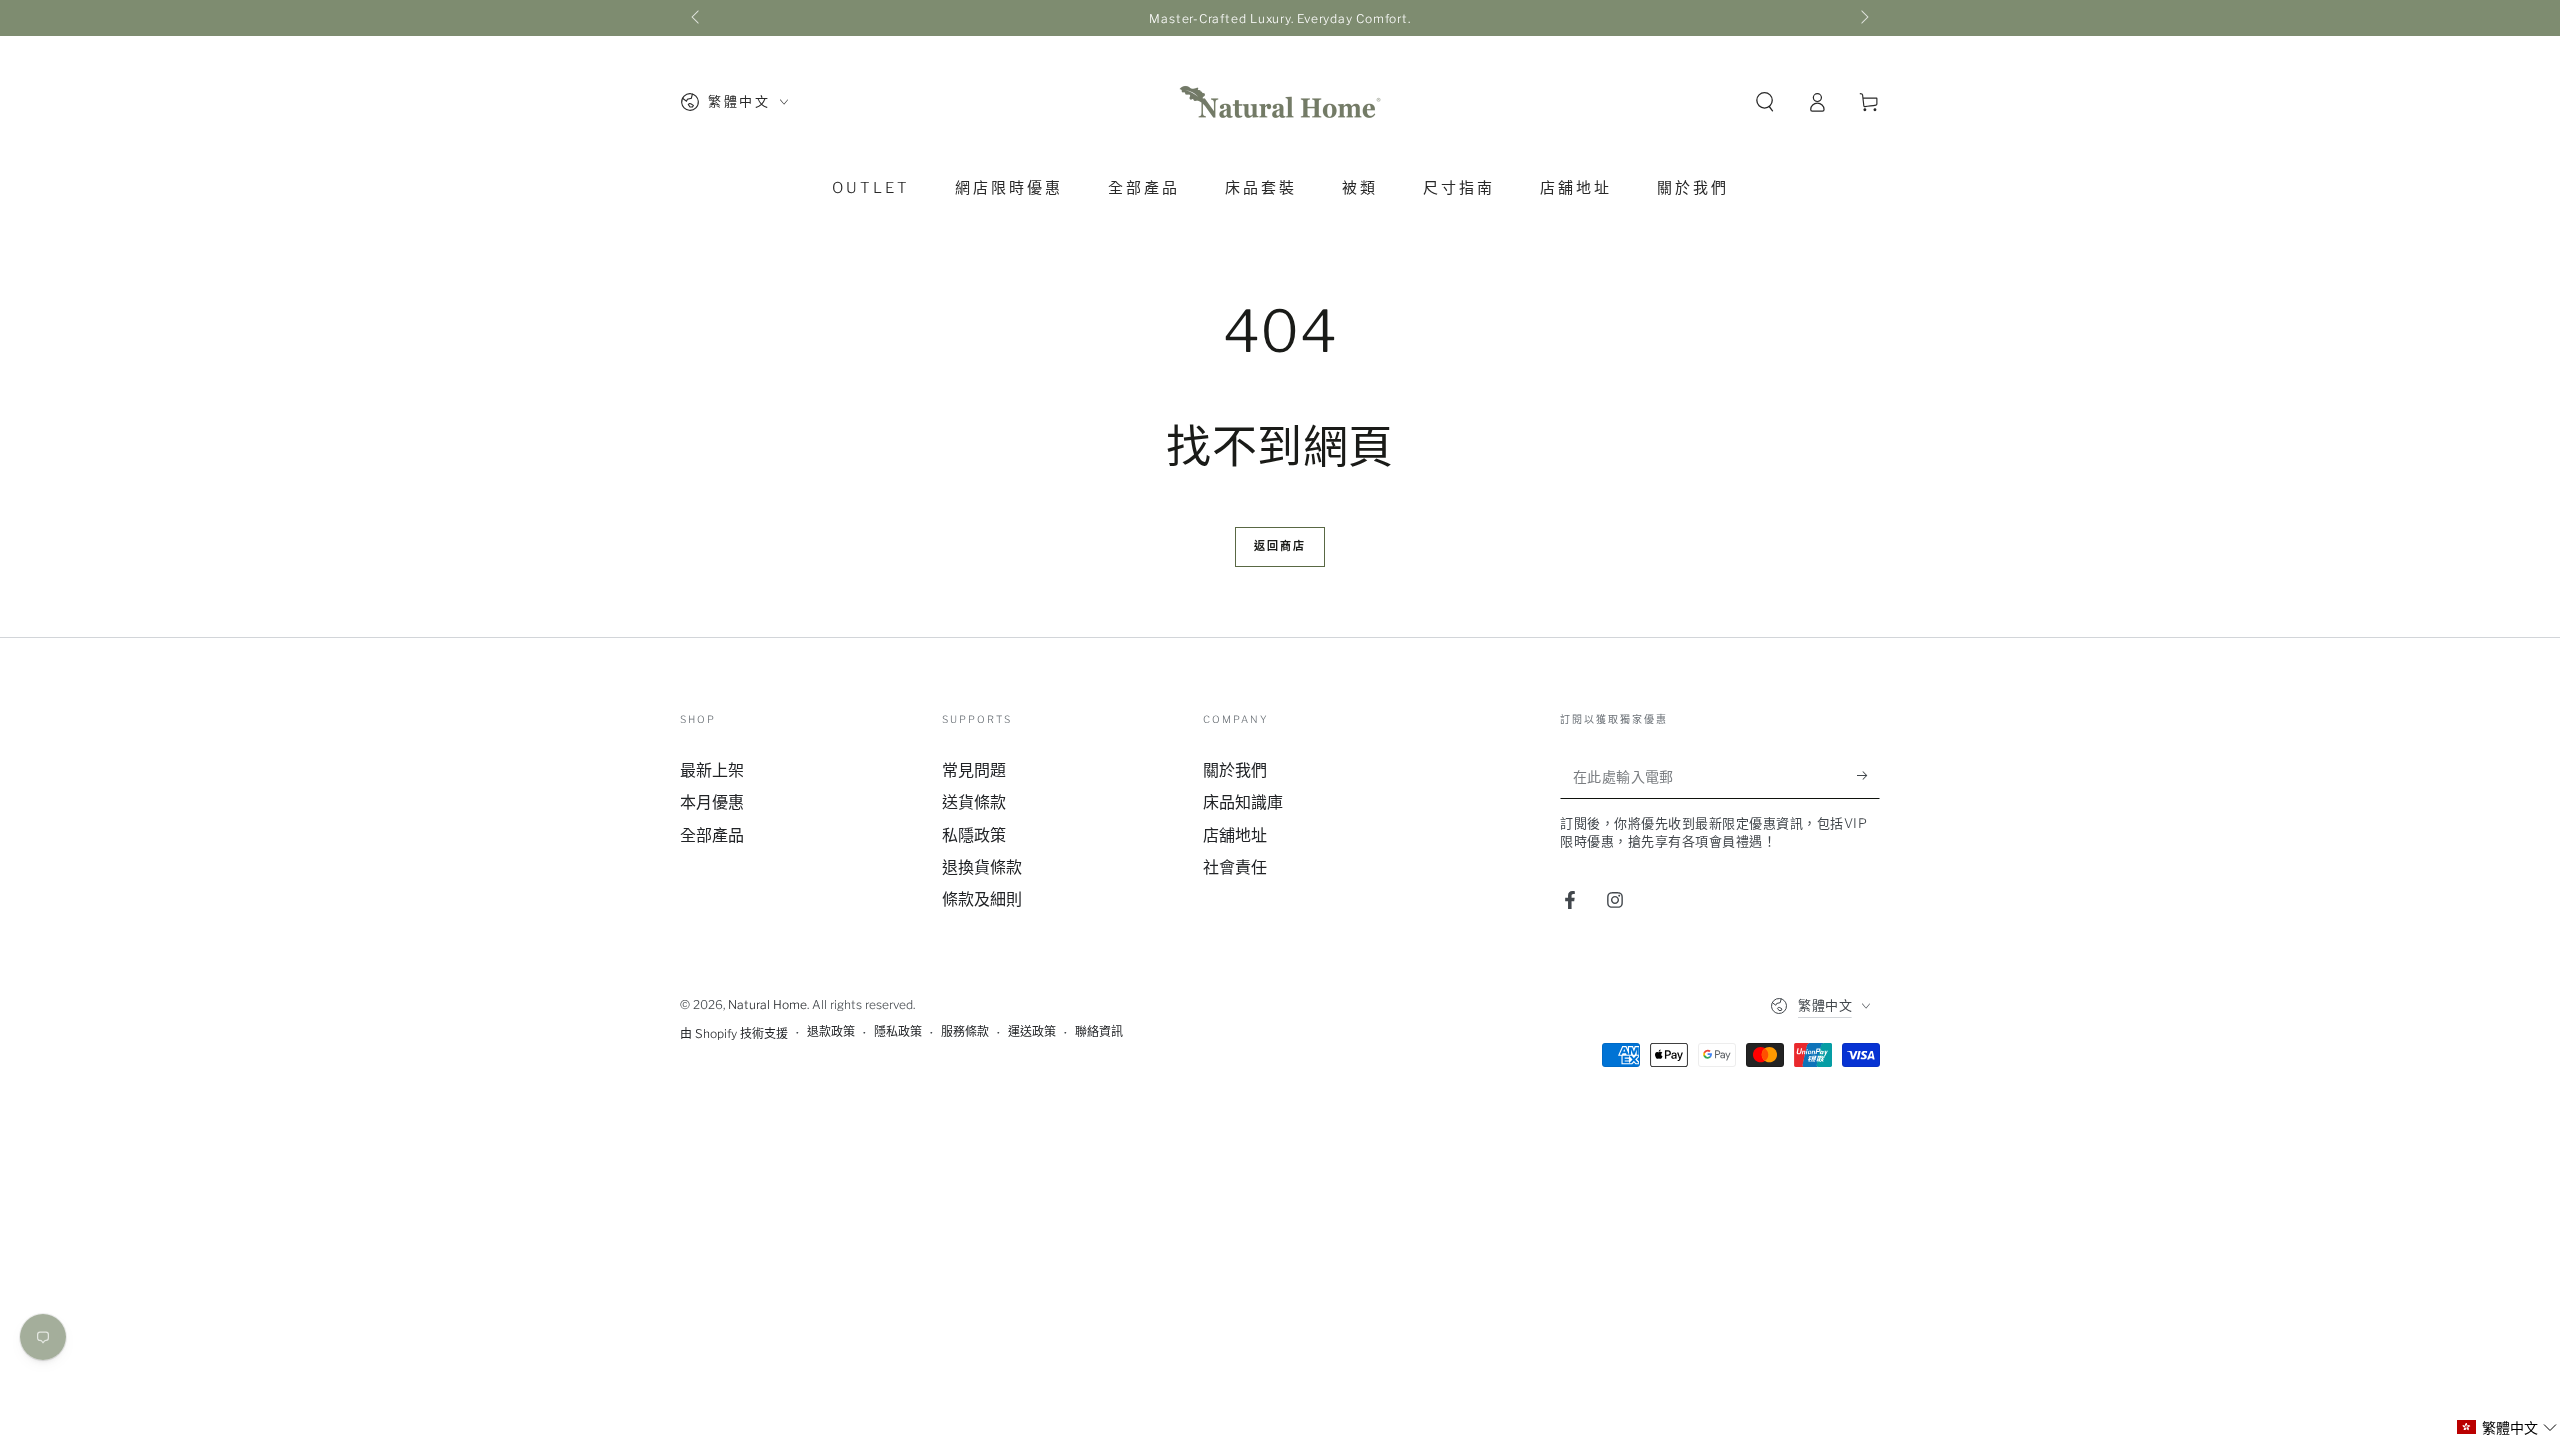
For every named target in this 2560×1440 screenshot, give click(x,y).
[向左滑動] (697, 18)
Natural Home (767, 1004)
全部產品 (712, 835)
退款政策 (831, 1031)
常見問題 (974, 770)
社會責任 (1235, 867)
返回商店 (1280, 546)
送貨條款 (974, 802)
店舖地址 (1235, 835)
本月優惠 (712, 802)
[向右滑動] (1863, 18)
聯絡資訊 (1099, 1031)
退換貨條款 (982, 867)
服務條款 (965, 1031)
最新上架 (712, 770)
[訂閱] (1868, 776)
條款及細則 (982, 899)
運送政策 (1032, 1031)
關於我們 (1235, 770)
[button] (1765, 102)
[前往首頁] (1280, 102)
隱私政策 (898, 1031)
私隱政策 (974, 835)
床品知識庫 (1243, 802)
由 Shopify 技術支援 (734, 1033)
